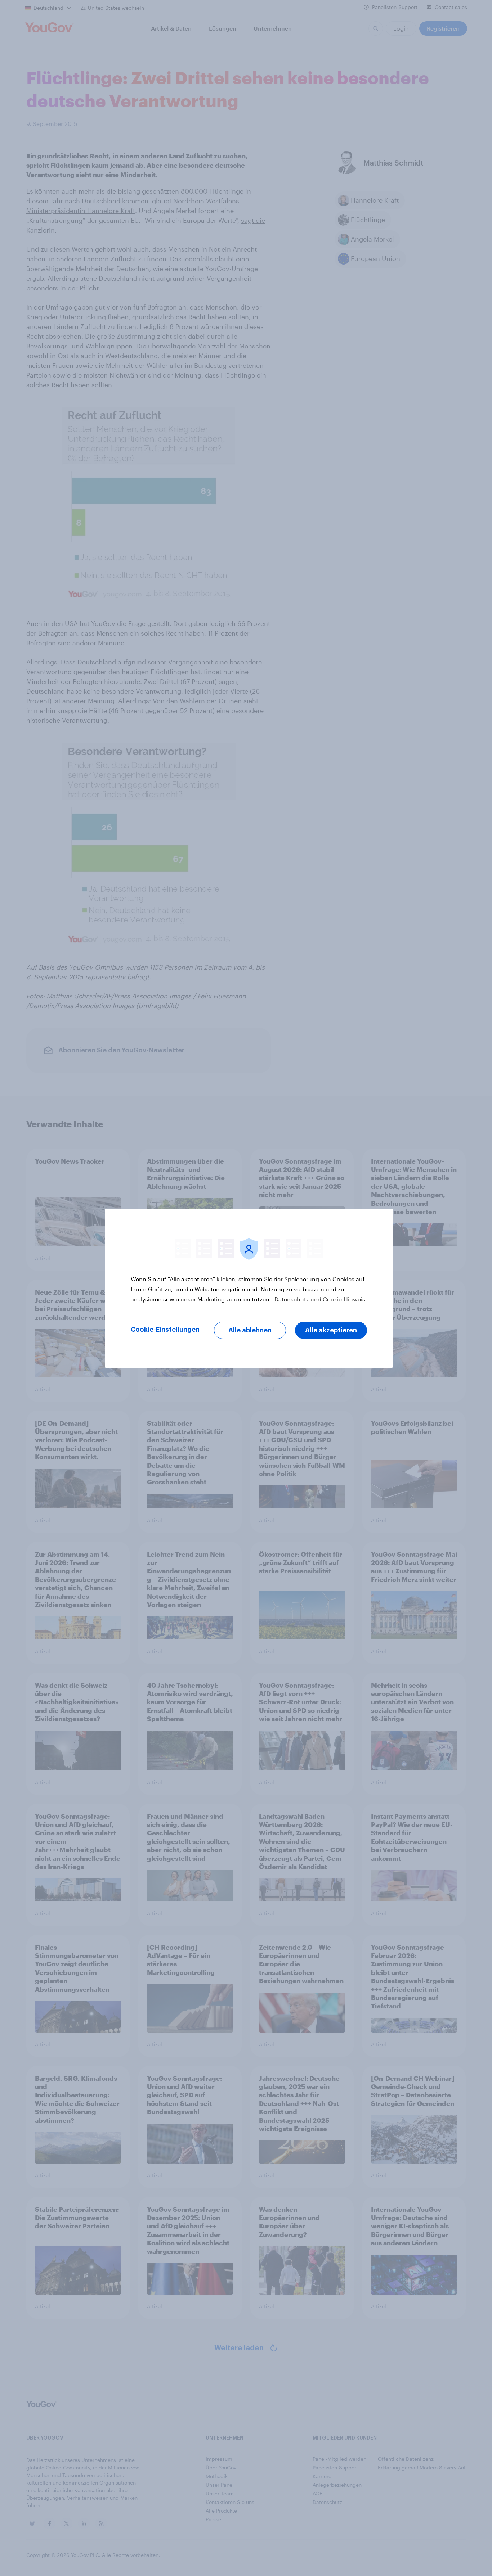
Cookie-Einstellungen (165, 1330)
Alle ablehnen (250, 1330)
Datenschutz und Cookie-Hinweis (319, 1299)
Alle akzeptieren (331, 1330)
